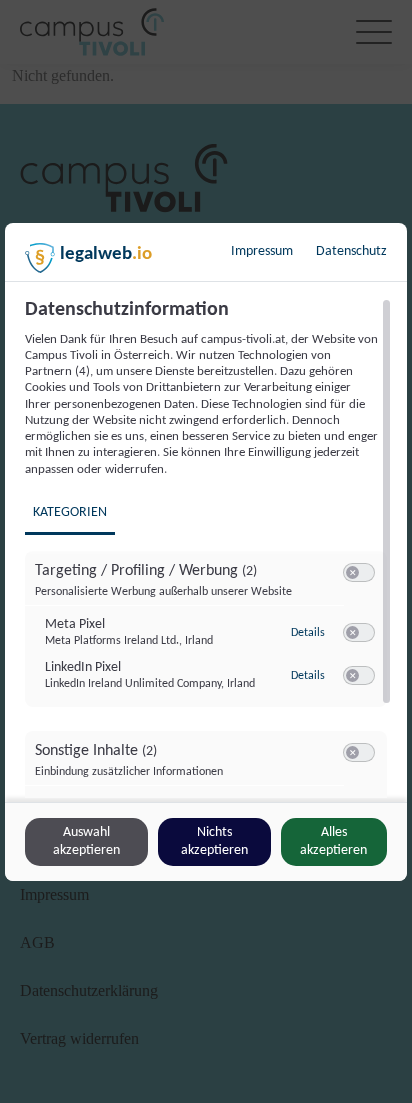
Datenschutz (351, 251)
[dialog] (206, 552)
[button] (352, 572)
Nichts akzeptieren (214, 841)
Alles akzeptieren (333, 841)
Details (308, 633)
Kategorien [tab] (70, 512)
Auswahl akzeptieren (86, 841)
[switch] (359, 573)
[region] (208, 548)
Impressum (262, 251)
